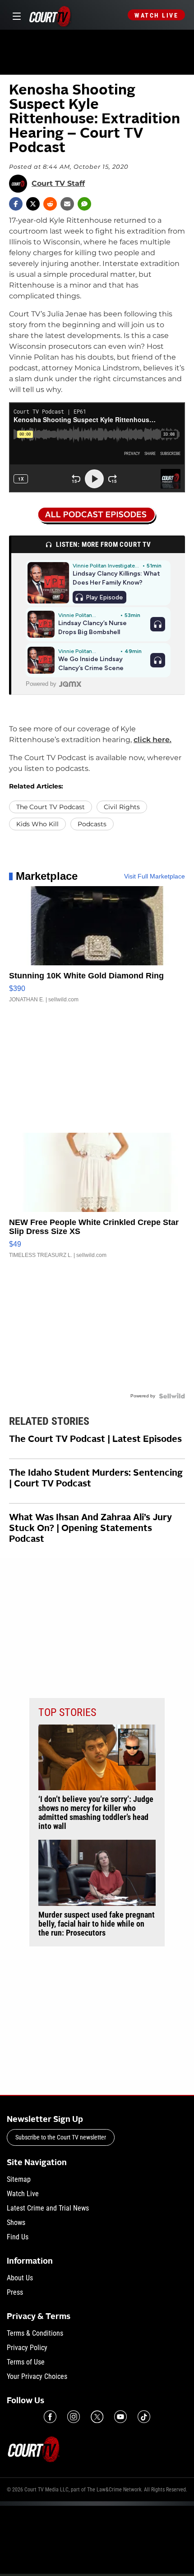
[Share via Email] (67, 204)
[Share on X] (33, 204)
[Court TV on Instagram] (74, 2417)
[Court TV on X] (97, 2417)
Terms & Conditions (35, 2333)
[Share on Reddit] (50, 204)
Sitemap (19, 2179)
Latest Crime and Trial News (48, 2208)
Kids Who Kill (37, 824)
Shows (16, 2222)
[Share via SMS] (84, 204)
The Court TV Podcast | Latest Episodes (95, 1440)
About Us (20, 2278)
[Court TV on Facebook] (50, 2417)
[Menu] (15, 15)
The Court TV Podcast (51, 807)
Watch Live (156, 15)
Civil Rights (122, 807)
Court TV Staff (58, 184)
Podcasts (92, 824)
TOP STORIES (67, 1712)
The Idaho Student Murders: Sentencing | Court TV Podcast (96, 1479)
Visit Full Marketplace (155, 876)
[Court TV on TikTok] (144, 2417)
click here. (152, 740)
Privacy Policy (27, 2348)
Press (15, 2292)
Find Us (18, 2237)
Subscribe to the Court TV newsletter (61, 2137)
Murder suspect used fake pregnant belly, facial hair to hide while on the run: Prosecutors (97, 1924)
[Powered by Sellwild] (172, 1396)
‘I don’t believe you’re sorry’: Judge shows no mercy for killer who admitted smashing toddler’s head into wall (96, 1813)
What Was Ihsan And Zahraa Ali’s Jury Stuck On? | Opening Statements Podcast (90, 1529)
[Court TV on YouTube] (120, 2417)
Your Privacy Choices (37, 2376)
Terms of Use (26, 2362)
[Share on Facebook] (16, 204)
